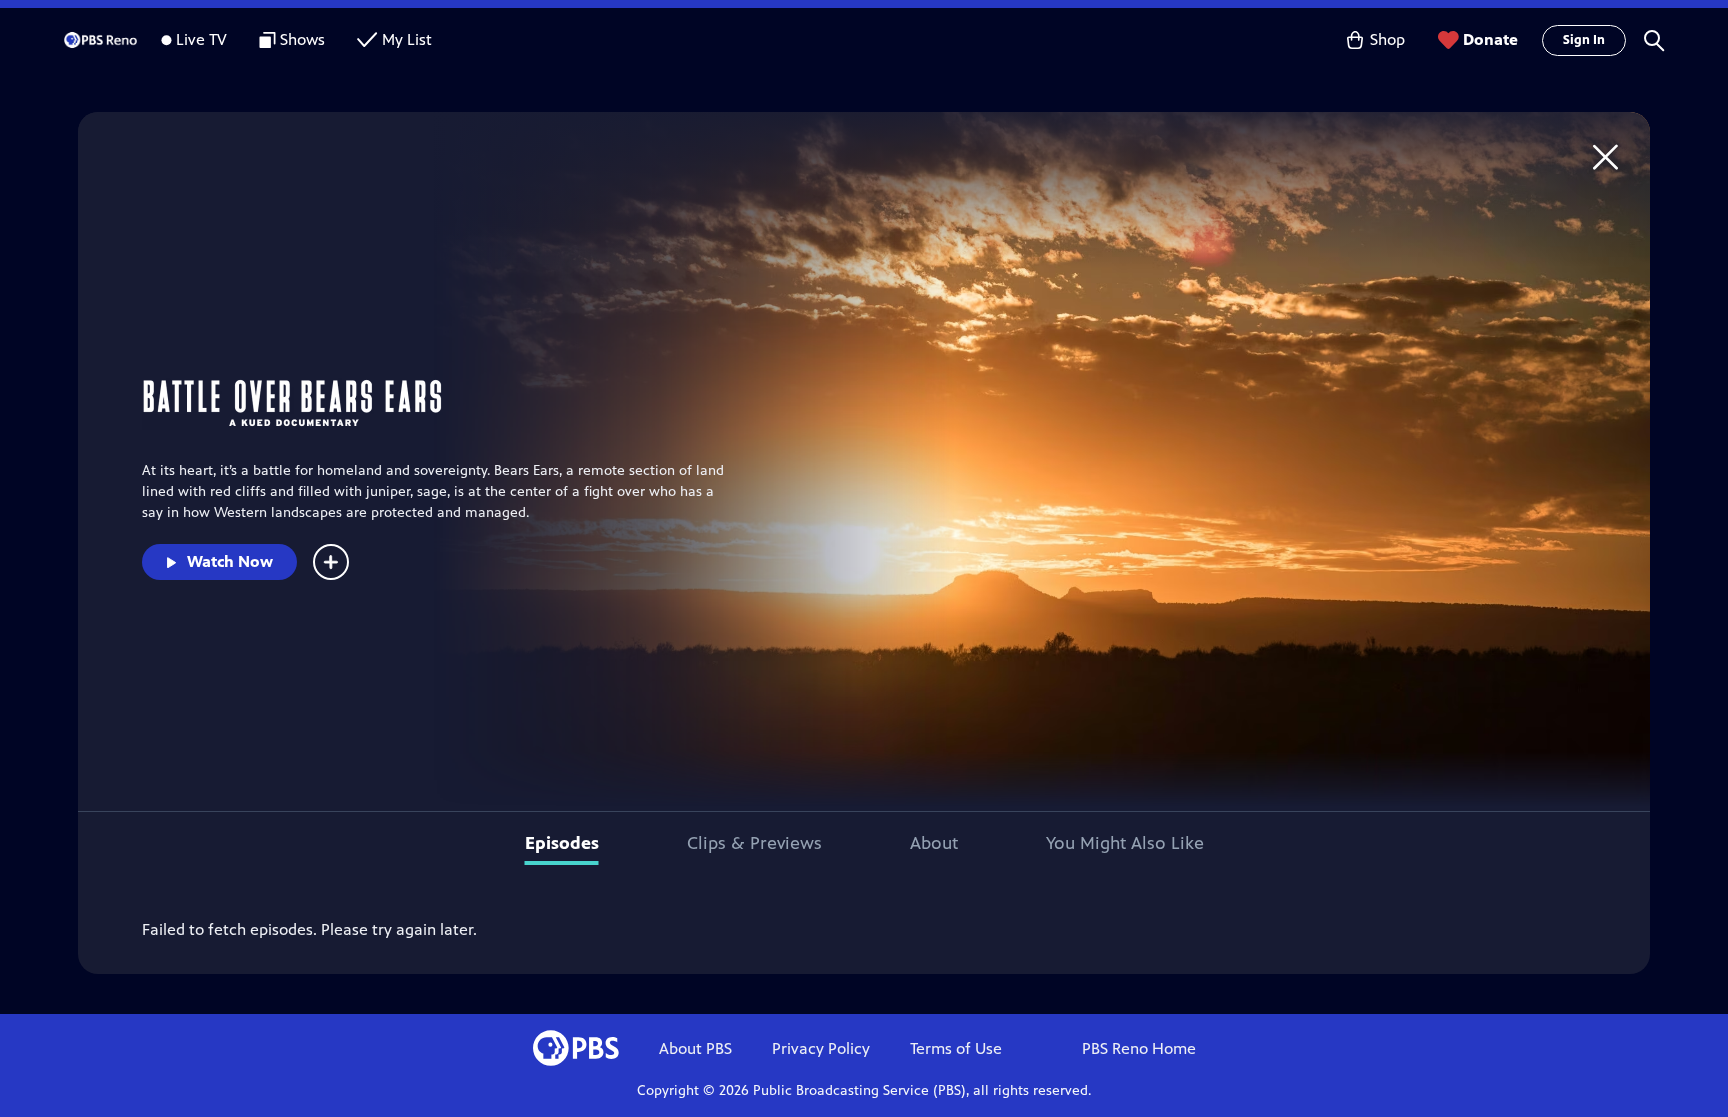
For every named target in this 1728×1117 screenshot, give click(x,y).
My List (407, 39)
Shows (302, 39)
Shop (1387, 39)
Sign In (1584, 40)
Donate (1490, 39)
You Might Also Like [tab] (1125, 843)
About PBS (695, 1048)
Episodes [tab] (562, 843)
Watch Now (230, 561)
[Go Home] (1605, 156)
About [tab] (934, 843)
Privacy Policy (821, 1048)
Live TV (201, 39)
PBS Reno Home (1139, 1048)
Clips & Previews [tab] (754, 843)
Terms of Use (956, 1048)
